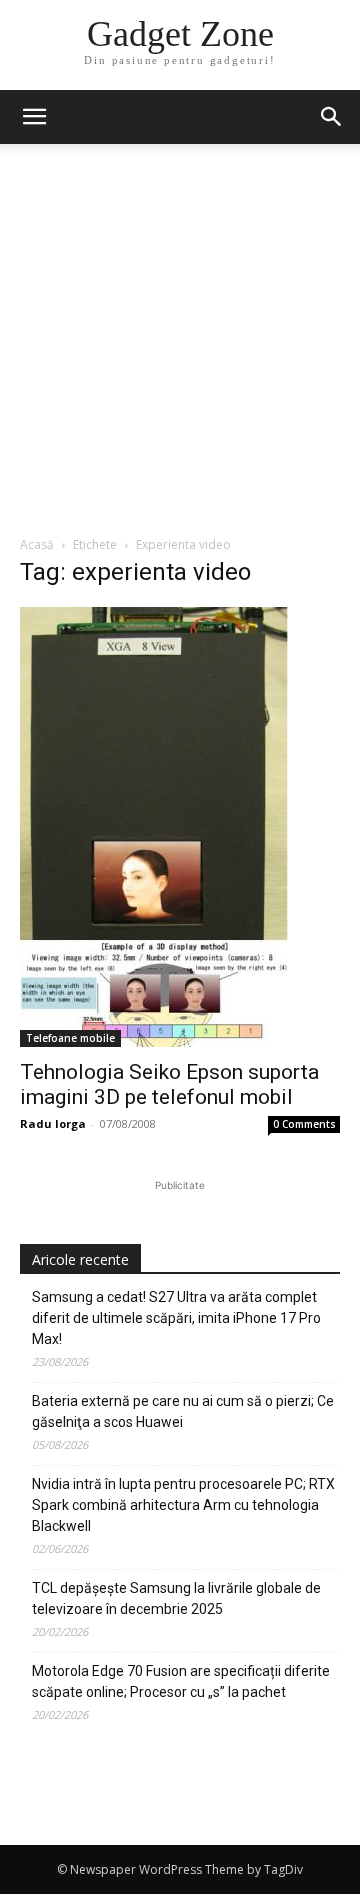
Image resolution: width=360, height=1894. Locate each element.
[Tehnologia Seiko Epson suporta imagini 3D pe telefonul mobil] (180, 827)
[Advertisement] (180, 345)
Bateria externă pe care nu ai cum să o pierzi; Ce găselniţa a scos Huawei (183, 1411)
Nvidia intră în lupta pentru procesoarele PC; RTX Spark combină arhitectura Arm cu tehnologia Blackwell (183, 1505)
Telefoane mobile (70, 1038)
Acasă (37, 544)
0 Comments (304, 1124)
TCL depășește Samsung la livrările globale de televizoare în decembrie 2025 (176, 1598)
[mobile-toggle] (34, 117)
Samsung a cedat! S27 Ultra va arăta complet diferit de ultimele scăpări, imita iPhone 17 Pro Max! (176, 1318)
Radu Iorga (53, 1123)
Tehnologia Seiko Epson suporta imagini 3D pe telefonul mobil (169, 1084)
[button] (332, 117)
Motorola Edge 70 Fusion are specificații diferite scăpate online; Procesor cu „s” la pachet (181, 1681)
